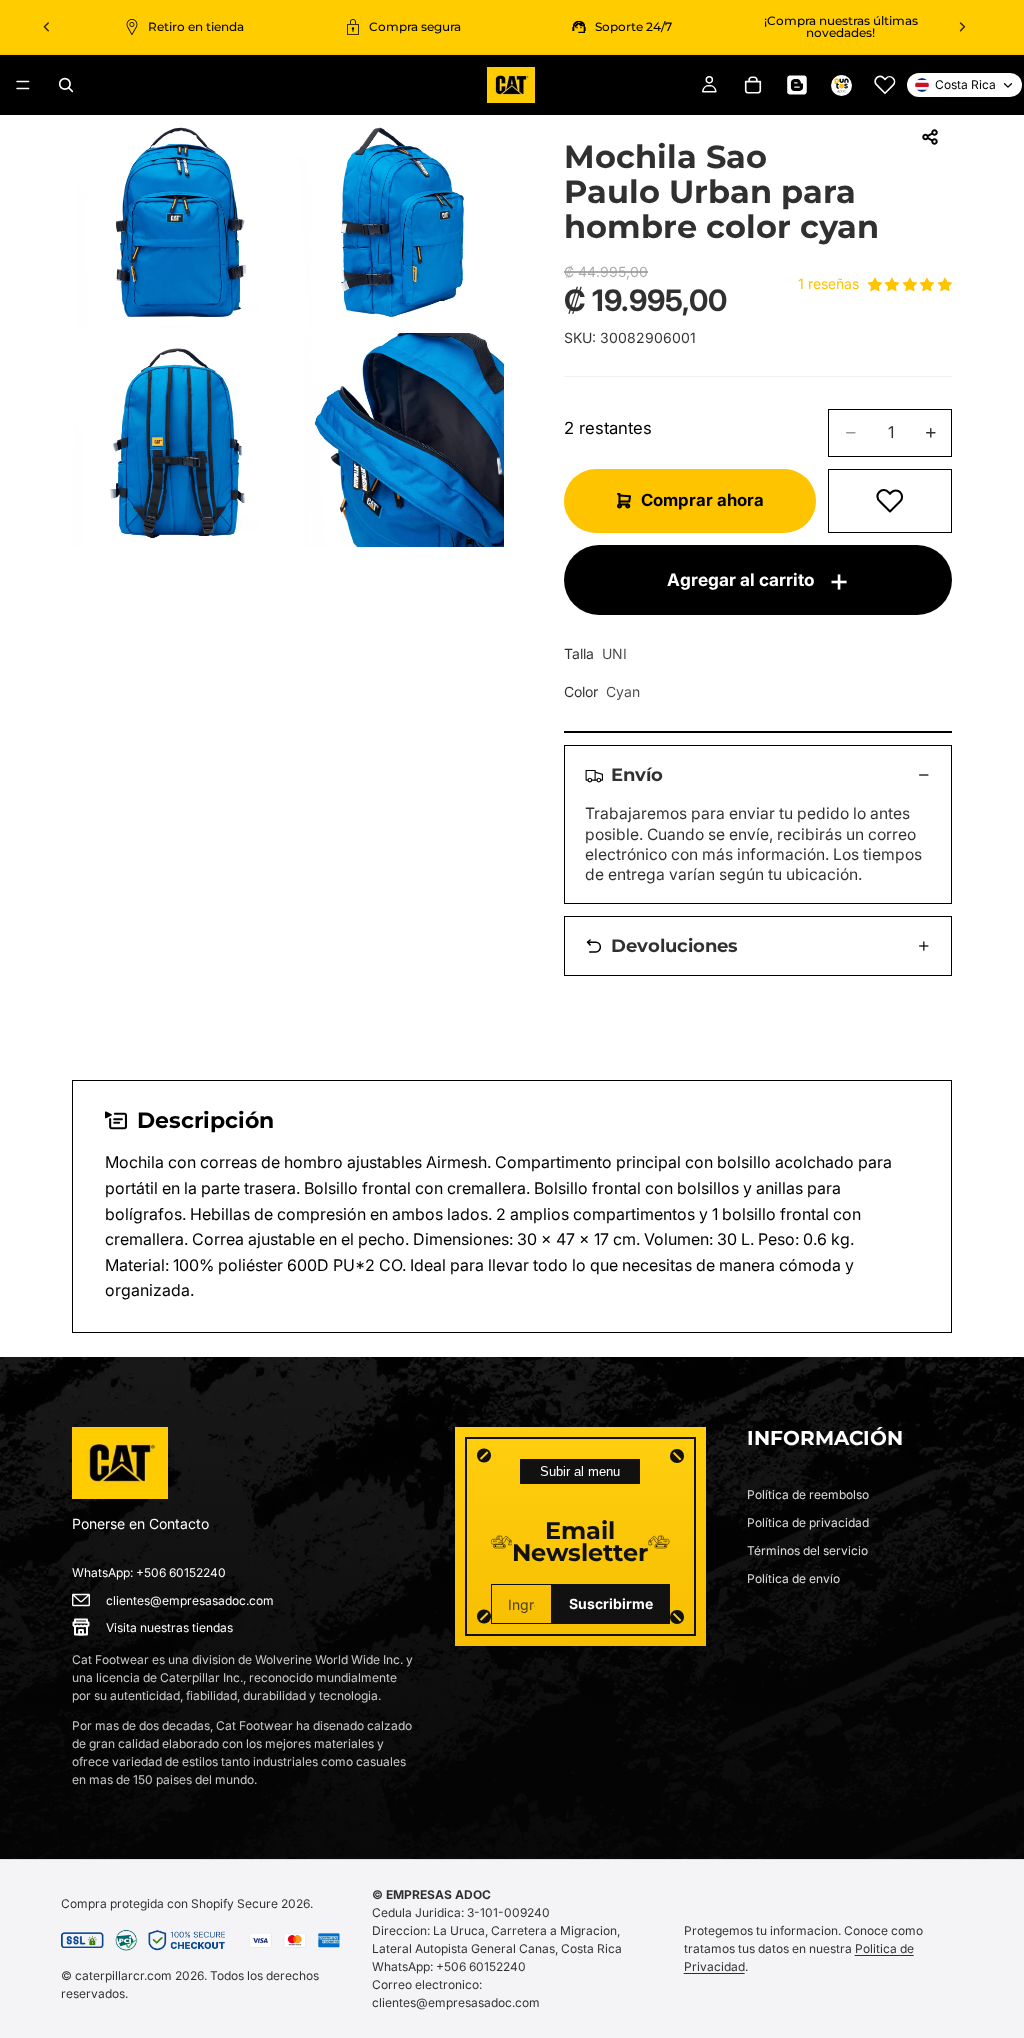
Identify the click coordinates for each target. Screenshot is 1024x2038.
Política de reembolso (808, 1494)
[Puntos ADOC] (841, 85)
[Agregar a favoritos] (890, 501)
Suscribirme (611, 1603)
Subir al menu (580, 1471)
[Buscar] (66, 85)
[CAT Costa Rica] (120, 1463)
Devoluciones (674, 945)
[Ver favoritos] (885, 85)
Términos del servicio (807, 1550)
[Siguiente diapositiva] (962, 27)
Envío (637, 774)
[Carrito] (753, 85)
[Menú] (23, 85)
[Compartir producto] (930, 137)
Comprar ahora (702, 500)
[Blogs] (797, 85)
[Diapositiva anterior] (47, 27)
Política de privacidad (808, 1522)
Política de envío (793, 1578)
